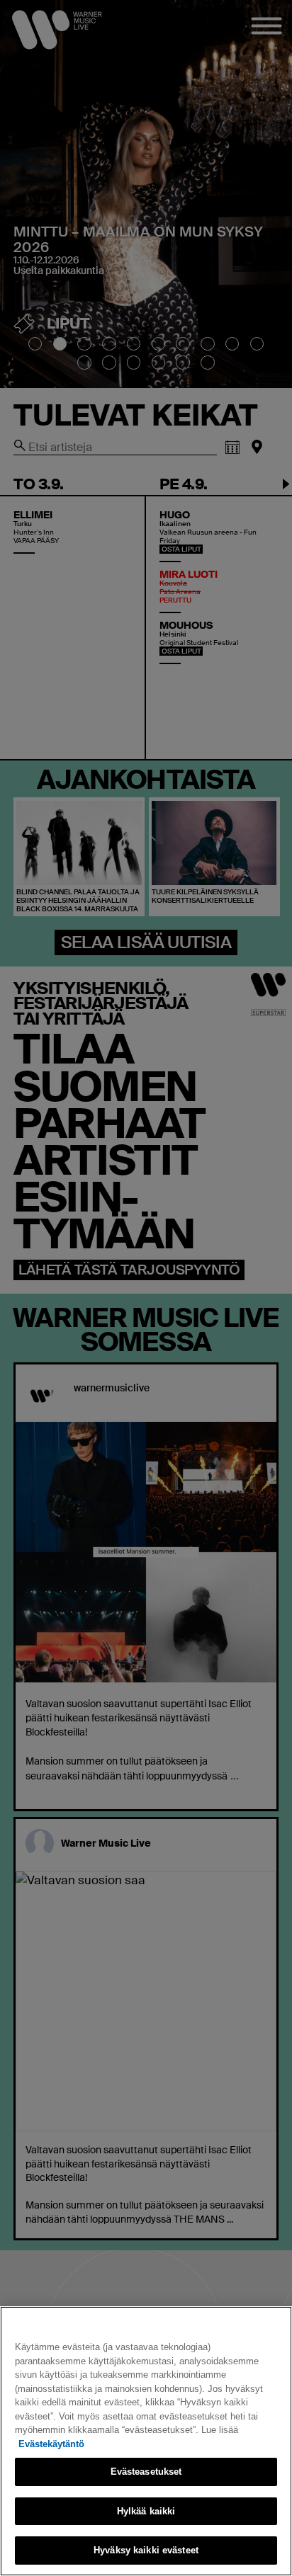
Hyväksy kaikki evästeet (146, 2550)
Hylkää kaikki (146, 2511)
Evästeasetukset (146, 2472)
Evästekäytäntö (51, 2444)
